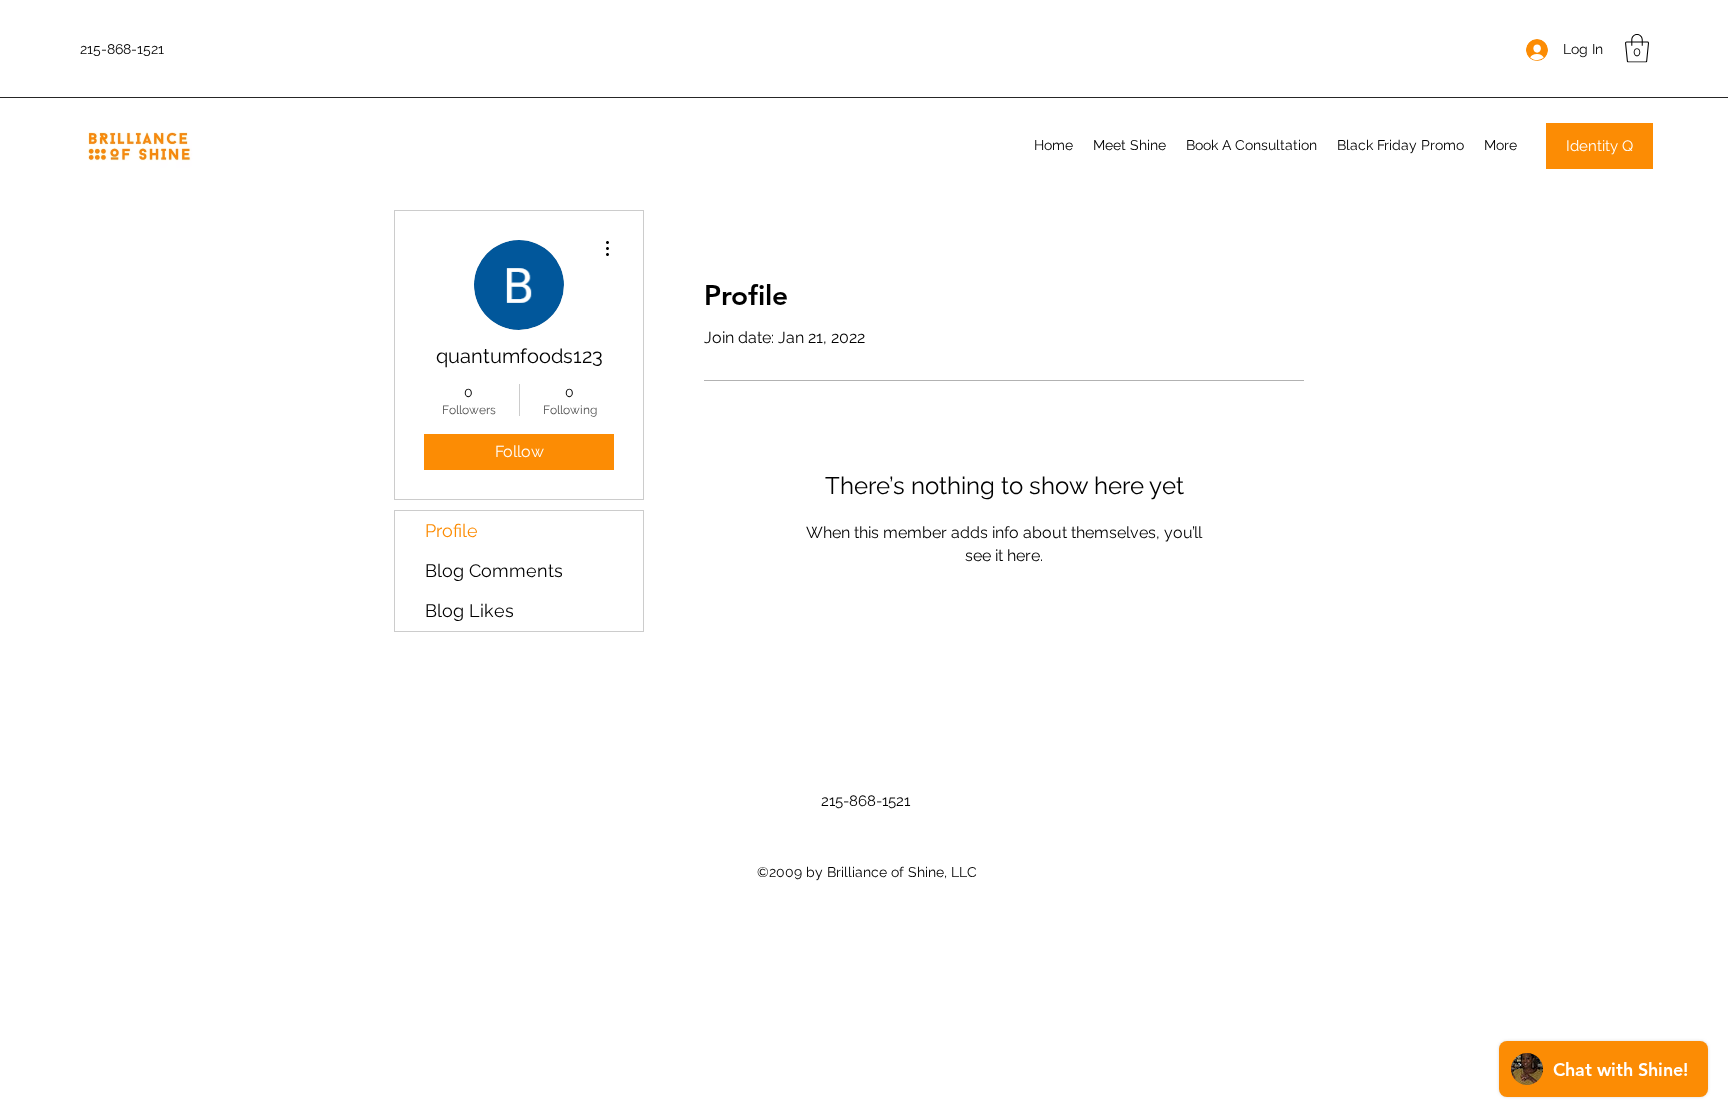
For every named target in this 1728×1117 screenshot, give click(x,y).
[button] (1637, 48)
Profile (451, 530)
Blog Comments (494, 570)
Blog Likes (469, 610)
